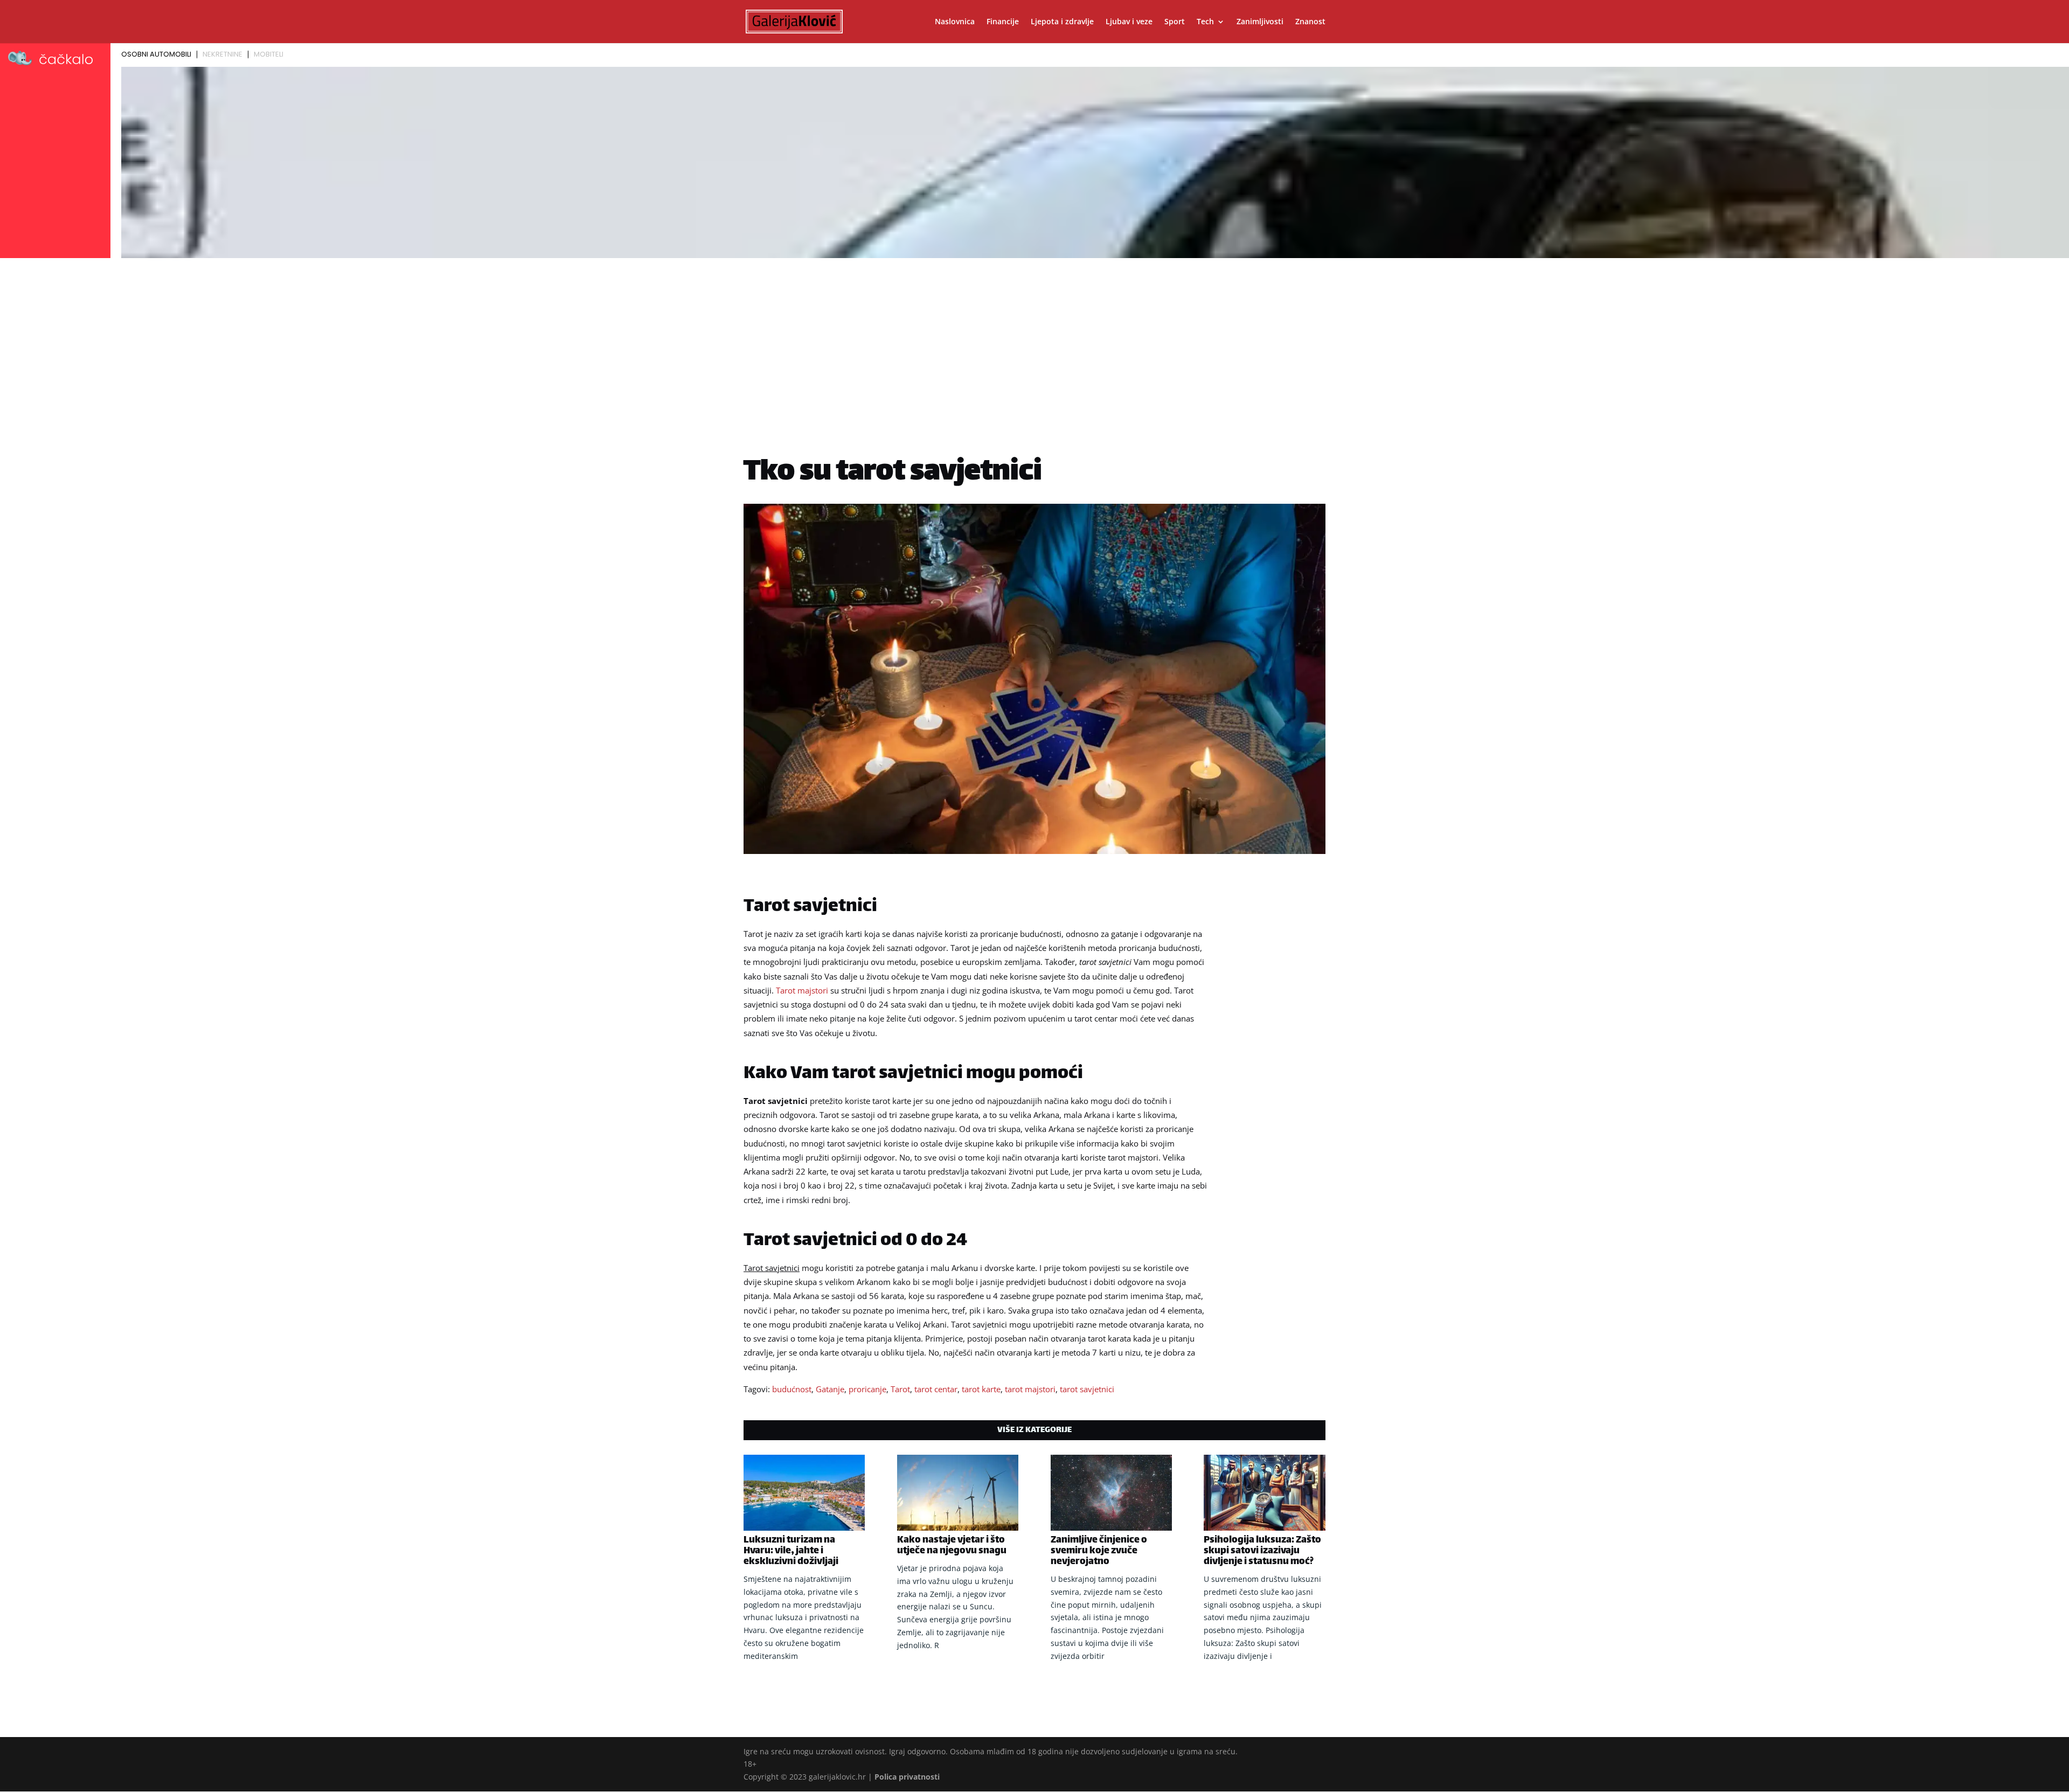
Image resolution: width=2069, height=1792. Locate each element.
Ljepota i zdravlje (1062, 22)
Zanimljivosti (1260, 22)
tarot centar (936, 1389)
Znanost (1310, 22)
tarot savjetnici (1087, 1389)
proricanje (867, 1389)
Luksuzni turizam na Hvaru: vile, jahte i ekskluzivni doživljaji (791, 1551)
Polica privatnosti (907, 1777)
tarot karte (981, 1389)
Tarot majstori (802, 990)
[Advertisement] (1034, 343)
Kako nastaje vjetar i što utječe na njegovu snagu (952, 1546)
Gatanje (830, 1389)
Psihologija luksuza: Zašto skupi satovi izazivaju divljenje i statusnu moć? (1262, 1551)
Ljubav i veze (1129, 22)
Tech (1205, 22)
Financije (1003, 22)
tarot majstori (1030, 1389)
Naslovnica (955, 22)
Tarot (900, 1389)
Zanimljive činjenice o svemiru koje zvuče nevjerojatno (1099, 1551)
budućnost (792, 1389)
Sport (1175, 22)
